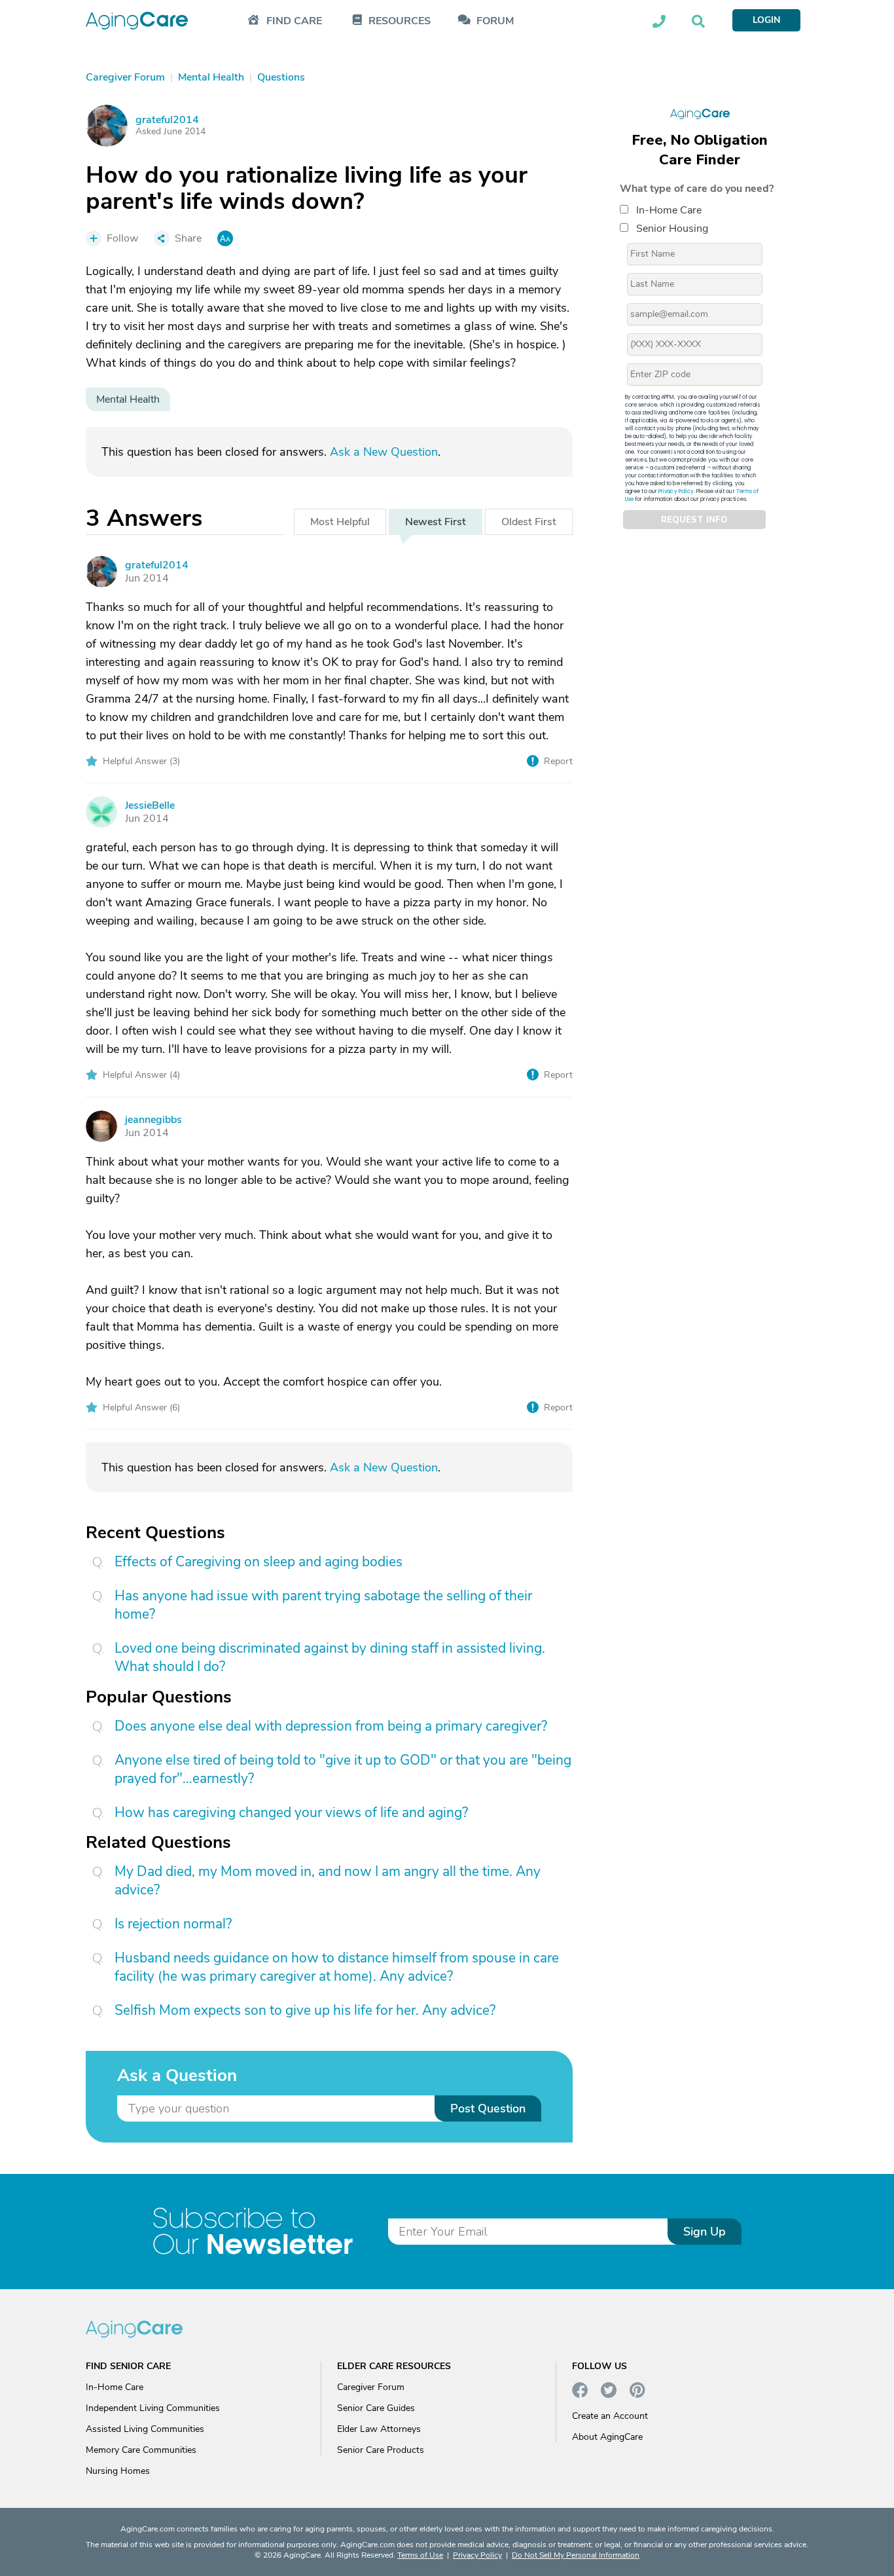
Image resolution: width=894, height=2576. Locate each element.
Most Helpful (340, 522)
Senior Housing (672, 229)
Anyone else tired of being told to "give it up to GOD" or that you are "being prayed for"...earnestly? (343, 1769)
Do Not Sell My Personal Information (576, 2555)
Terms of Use (420, 2555)
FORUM (495, 21)
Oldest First (529, 522)
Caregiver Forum (371, 2387)
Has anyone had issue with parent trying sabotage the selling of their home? (323, 1605)
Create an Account (610, 2416)
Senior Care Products (381, 2450)
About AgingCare (607, 2437)
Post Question (488, 2108)
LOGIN (766, 20)
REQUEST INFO (694, 520)
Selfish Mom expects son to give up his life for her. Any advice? (305, 2010)
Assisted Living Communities (145, 2429)
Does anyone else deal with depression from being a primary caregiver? (331, 1726)
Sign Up (705, 2232)
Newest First (436, 522)
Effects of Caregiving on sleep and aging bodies (259, 1562)
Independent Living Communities (153, 2408)
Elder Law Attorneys (379, 2429)
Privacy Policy (676, 491)
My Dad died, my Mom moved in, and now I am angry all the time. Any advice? (328, 1881)
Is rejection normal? (173, 1924)
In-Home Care (669, 210)
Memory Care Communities (141, 2450)
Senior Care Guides (376, 2408)
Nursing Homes (118, 2471)
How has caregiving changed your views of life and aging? (291, 1812)
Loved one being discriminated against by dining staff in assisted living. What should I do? (330, 1657)
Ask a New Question (384, 452)
